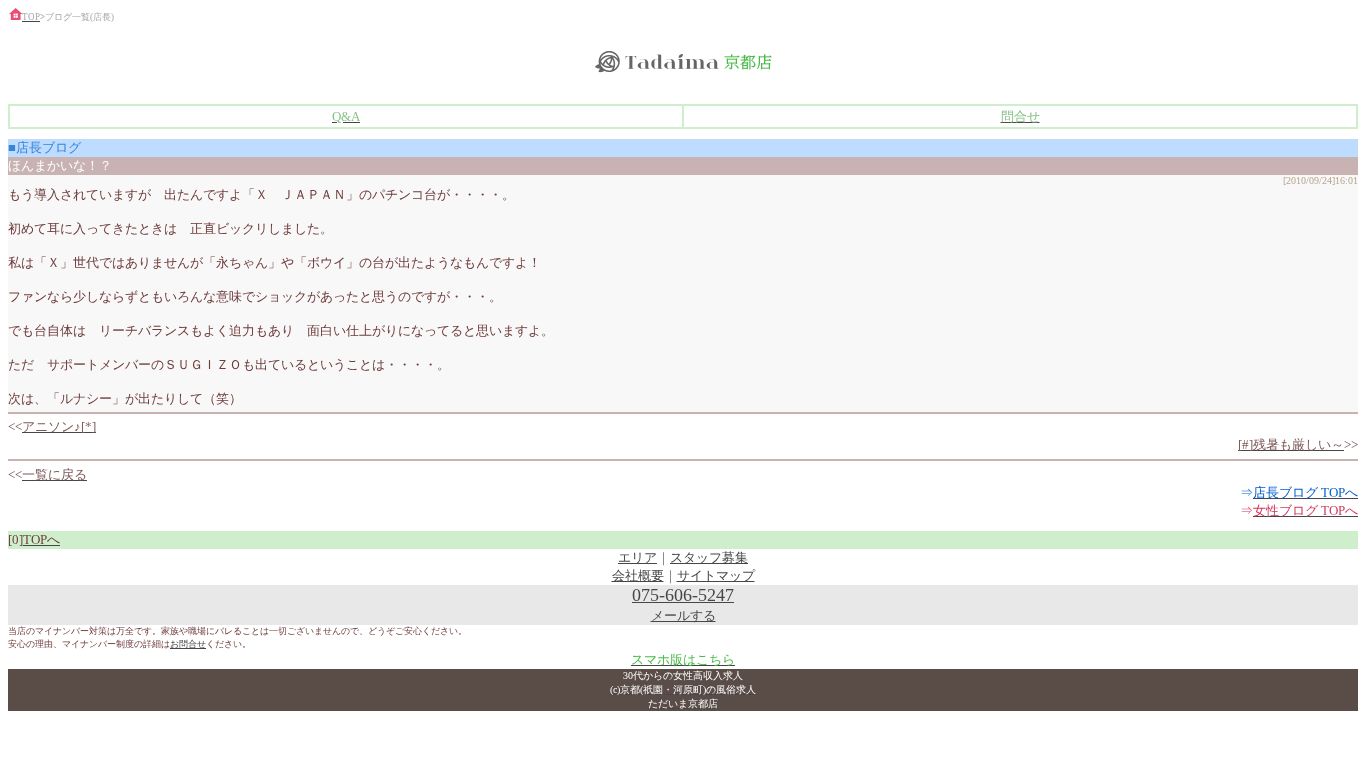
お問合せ (188, 644)
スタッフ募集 (709, 557)
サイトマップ (716, 575)
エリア (637, 557)
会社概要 (638, 575)
